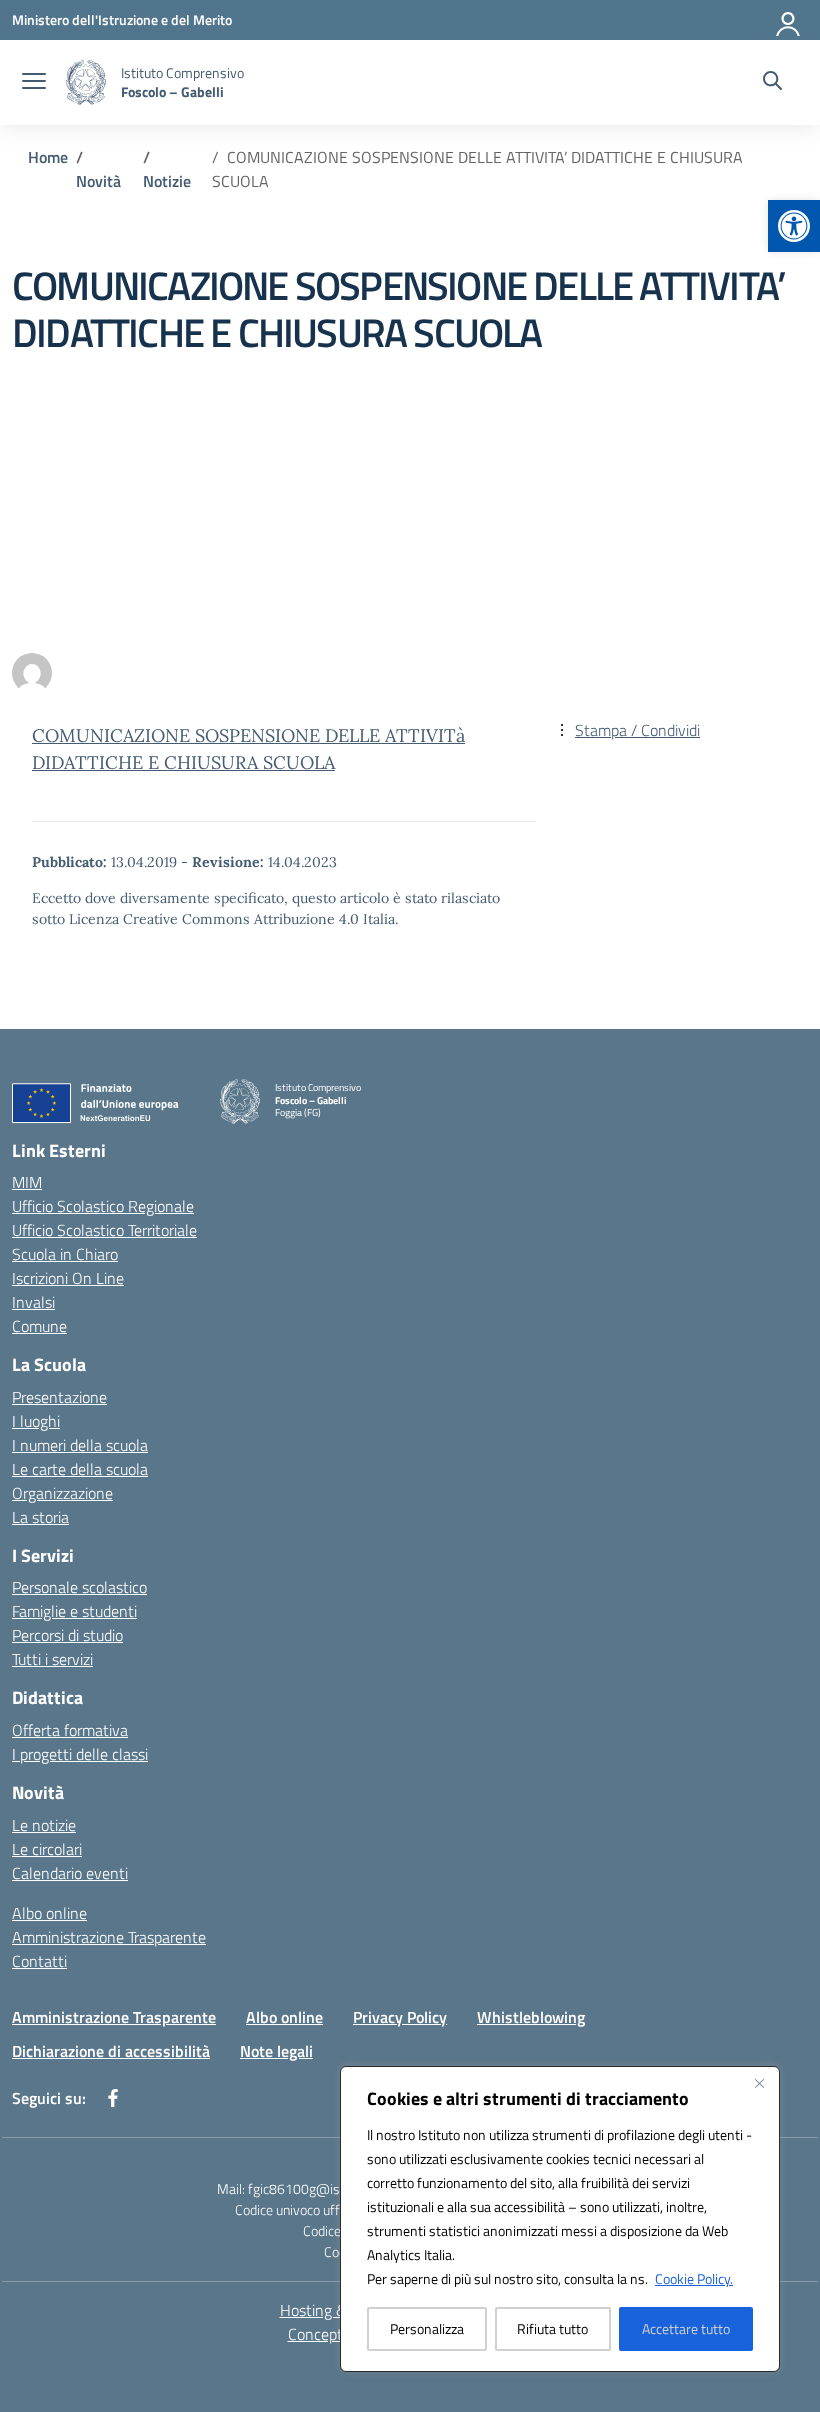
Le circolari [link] (47, 1849)
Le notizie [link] (44, 1825)
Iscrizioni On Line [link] (68, 1278)
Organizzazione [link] (62, 1493)
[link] (794, 226)
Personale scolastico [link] (79, 1587)
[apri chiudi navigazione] (34, 83)
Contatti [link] (39, 1961)
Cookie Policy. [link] (694, 2278)
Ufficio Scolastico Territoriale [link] (104, 1230)
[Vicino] (759, 2083)
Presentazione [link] (59, 1397)
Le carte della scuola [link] (80, 1469)
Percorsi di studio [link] (67, 1635)
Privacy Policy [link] (400, 2017)
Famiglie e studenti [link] (74, 1611)
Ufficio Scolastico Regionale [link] (103, 1206)
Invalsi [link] (33, 1302)
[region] (560, 2219)
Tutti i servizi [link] (52, 1659)
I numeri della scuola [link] (80, 1445)
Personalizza (427, 2328)
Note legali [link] (276, 2051)
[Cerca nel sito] (772, 83)
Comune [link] (39, 1326)
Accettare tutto (686, 2328)
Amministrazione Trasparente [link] (109, 1937)
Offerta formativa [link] (70, 1730)
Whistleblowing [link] (531, 2017)
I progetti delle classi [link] (80, 1754)
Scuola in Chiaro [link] (65, 1254)
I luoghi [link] (36, 1421)
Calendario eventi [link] (70, 1873)
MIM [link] (27, 1182)
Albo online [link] (49, 1913)
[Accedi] (789, 20)
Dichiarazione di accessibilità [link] (111, 2051)
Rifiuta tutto (552, 2328)
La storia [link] (40, 1517)
